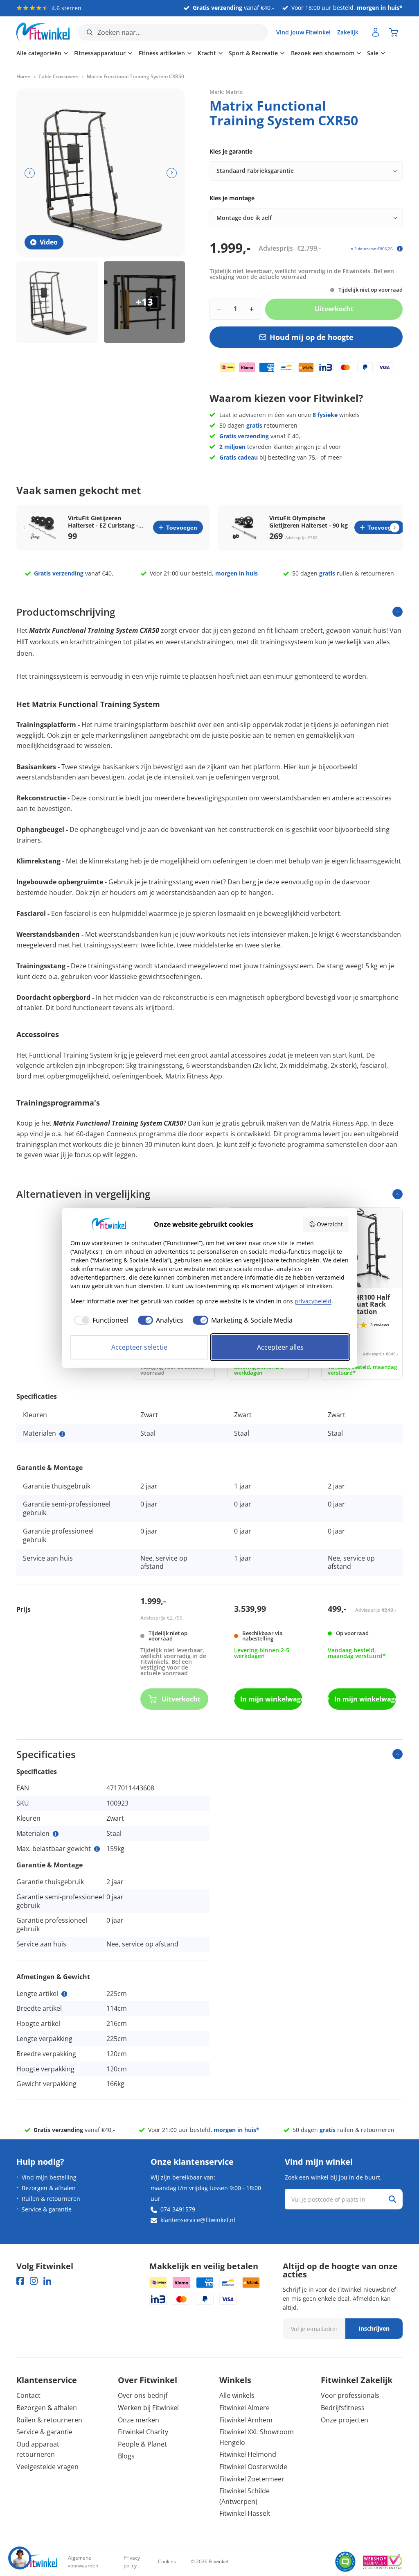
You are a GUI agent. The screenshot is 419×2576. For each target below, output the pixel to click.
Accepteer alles (280, 1347)
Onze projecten (345, 2420)
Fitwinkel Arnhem (246, 2420)
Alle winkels (237, 2395)
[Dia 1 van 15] (57, 302)
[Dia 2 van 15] (145, 302)
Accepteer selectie (139, 1347)
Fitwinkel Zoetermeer (252, 2479)
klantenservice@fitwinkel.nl (198, 2220)
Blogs (126, 2456)
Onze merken (139, 2420)
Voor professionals (350, 2395)
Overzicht (330, 1224)
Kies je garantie (231, 151)
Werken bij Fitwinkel (148, 2408)
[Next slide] (395, 527)
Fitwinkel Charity (143, 2432)
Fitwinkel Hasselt (245, 2513)
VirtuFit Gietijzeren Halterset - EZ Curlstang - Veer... (103, 522)
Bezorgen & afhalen (49, 2188)
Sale (373, 53)
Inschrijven (374, 2328)
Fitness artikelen (162, 53)
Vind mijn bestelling (49, 2177)
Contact (28, 2395)
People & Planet (142, 2444)
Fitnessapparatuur (100, 53)
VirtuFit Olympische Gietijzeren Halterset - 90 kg (309, 522)
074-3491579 (178, 2209)
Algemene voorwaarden (83, 2562)
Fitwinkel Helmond (248, 2454)
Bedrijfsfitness (343, 2408)
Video (49, 242)
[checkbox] (99, 1320)
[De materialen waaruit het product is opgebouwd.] (62, 1434)
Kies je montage (232, 198)
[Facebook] (20, 2281)
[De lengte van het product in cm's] (64, 1994)
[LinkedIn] (47, 2281)
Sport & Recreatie (253, 53)
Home (23, 77)
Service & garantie (47, 2209)
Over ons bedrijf (143, 2395)
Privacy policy (132, 2562)
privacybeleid (313, 1301)
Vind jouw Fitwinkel (303, 32)
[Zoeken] (392, 2199)
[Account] (376, 32)
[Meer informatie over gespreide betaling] (400, 249)
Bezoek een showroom (323, 53)
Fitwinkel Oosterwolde (253, 2467)
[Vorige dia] (30, 173)
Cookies (167, 2561)
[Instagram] (34, 2281)
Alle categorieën (39, 53)
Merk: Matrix (226, 92)
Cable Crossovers (59, 77)
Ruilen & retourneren (51, 2199)
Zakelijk (348, 32)
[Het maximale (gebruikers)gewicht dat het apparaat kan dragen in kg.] (97, 1849)
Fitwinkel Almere (244, 2408)
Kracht (207, 53)
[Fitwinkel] (37, 2562)
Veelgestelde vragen (47, 2467)
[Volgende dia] (172, 173)
